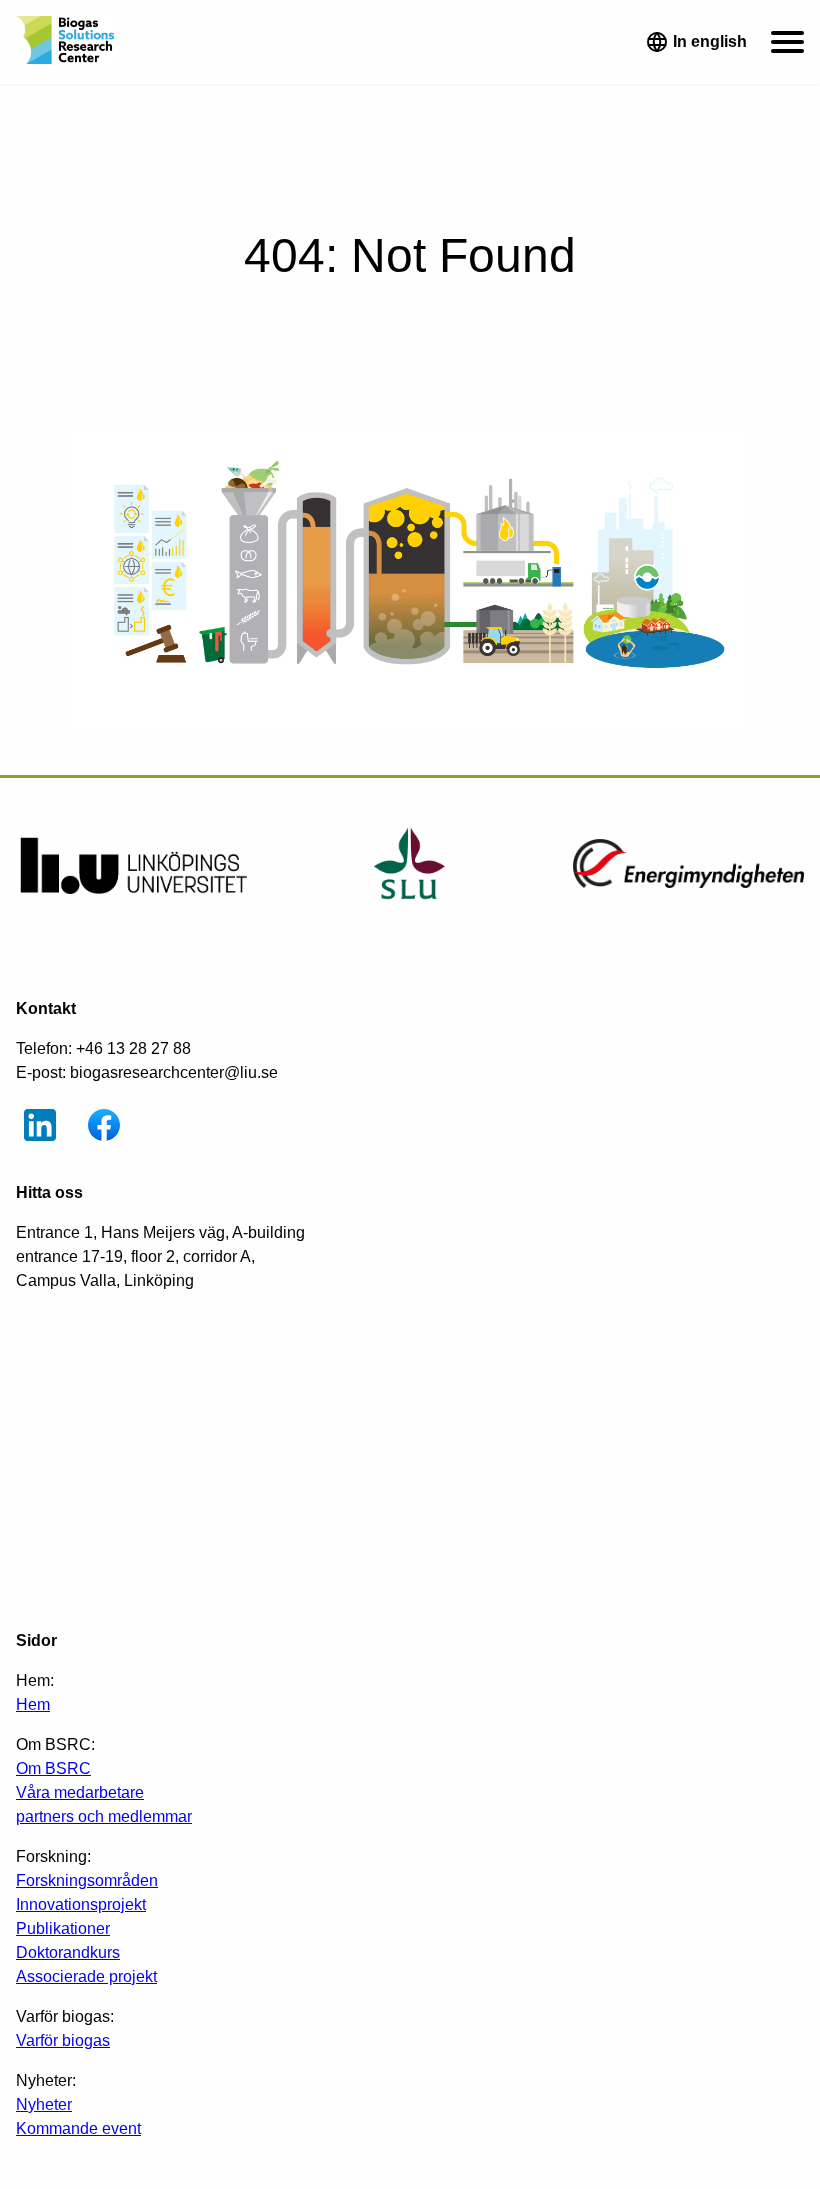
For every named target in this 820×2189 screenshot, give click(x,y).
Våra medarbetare (80, 1792)
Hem (33, 1704)
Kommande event (78, 2128)
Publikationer (63, 1928)
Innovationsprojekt (81, 1904)
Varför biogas (63, 2040)
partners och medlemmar (104, 1816)
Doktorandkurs (68, 1952)
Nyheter (44, 2104)
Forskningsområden (87, 1880)
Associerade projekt (86, 1976)
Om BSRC (53, 1768)
